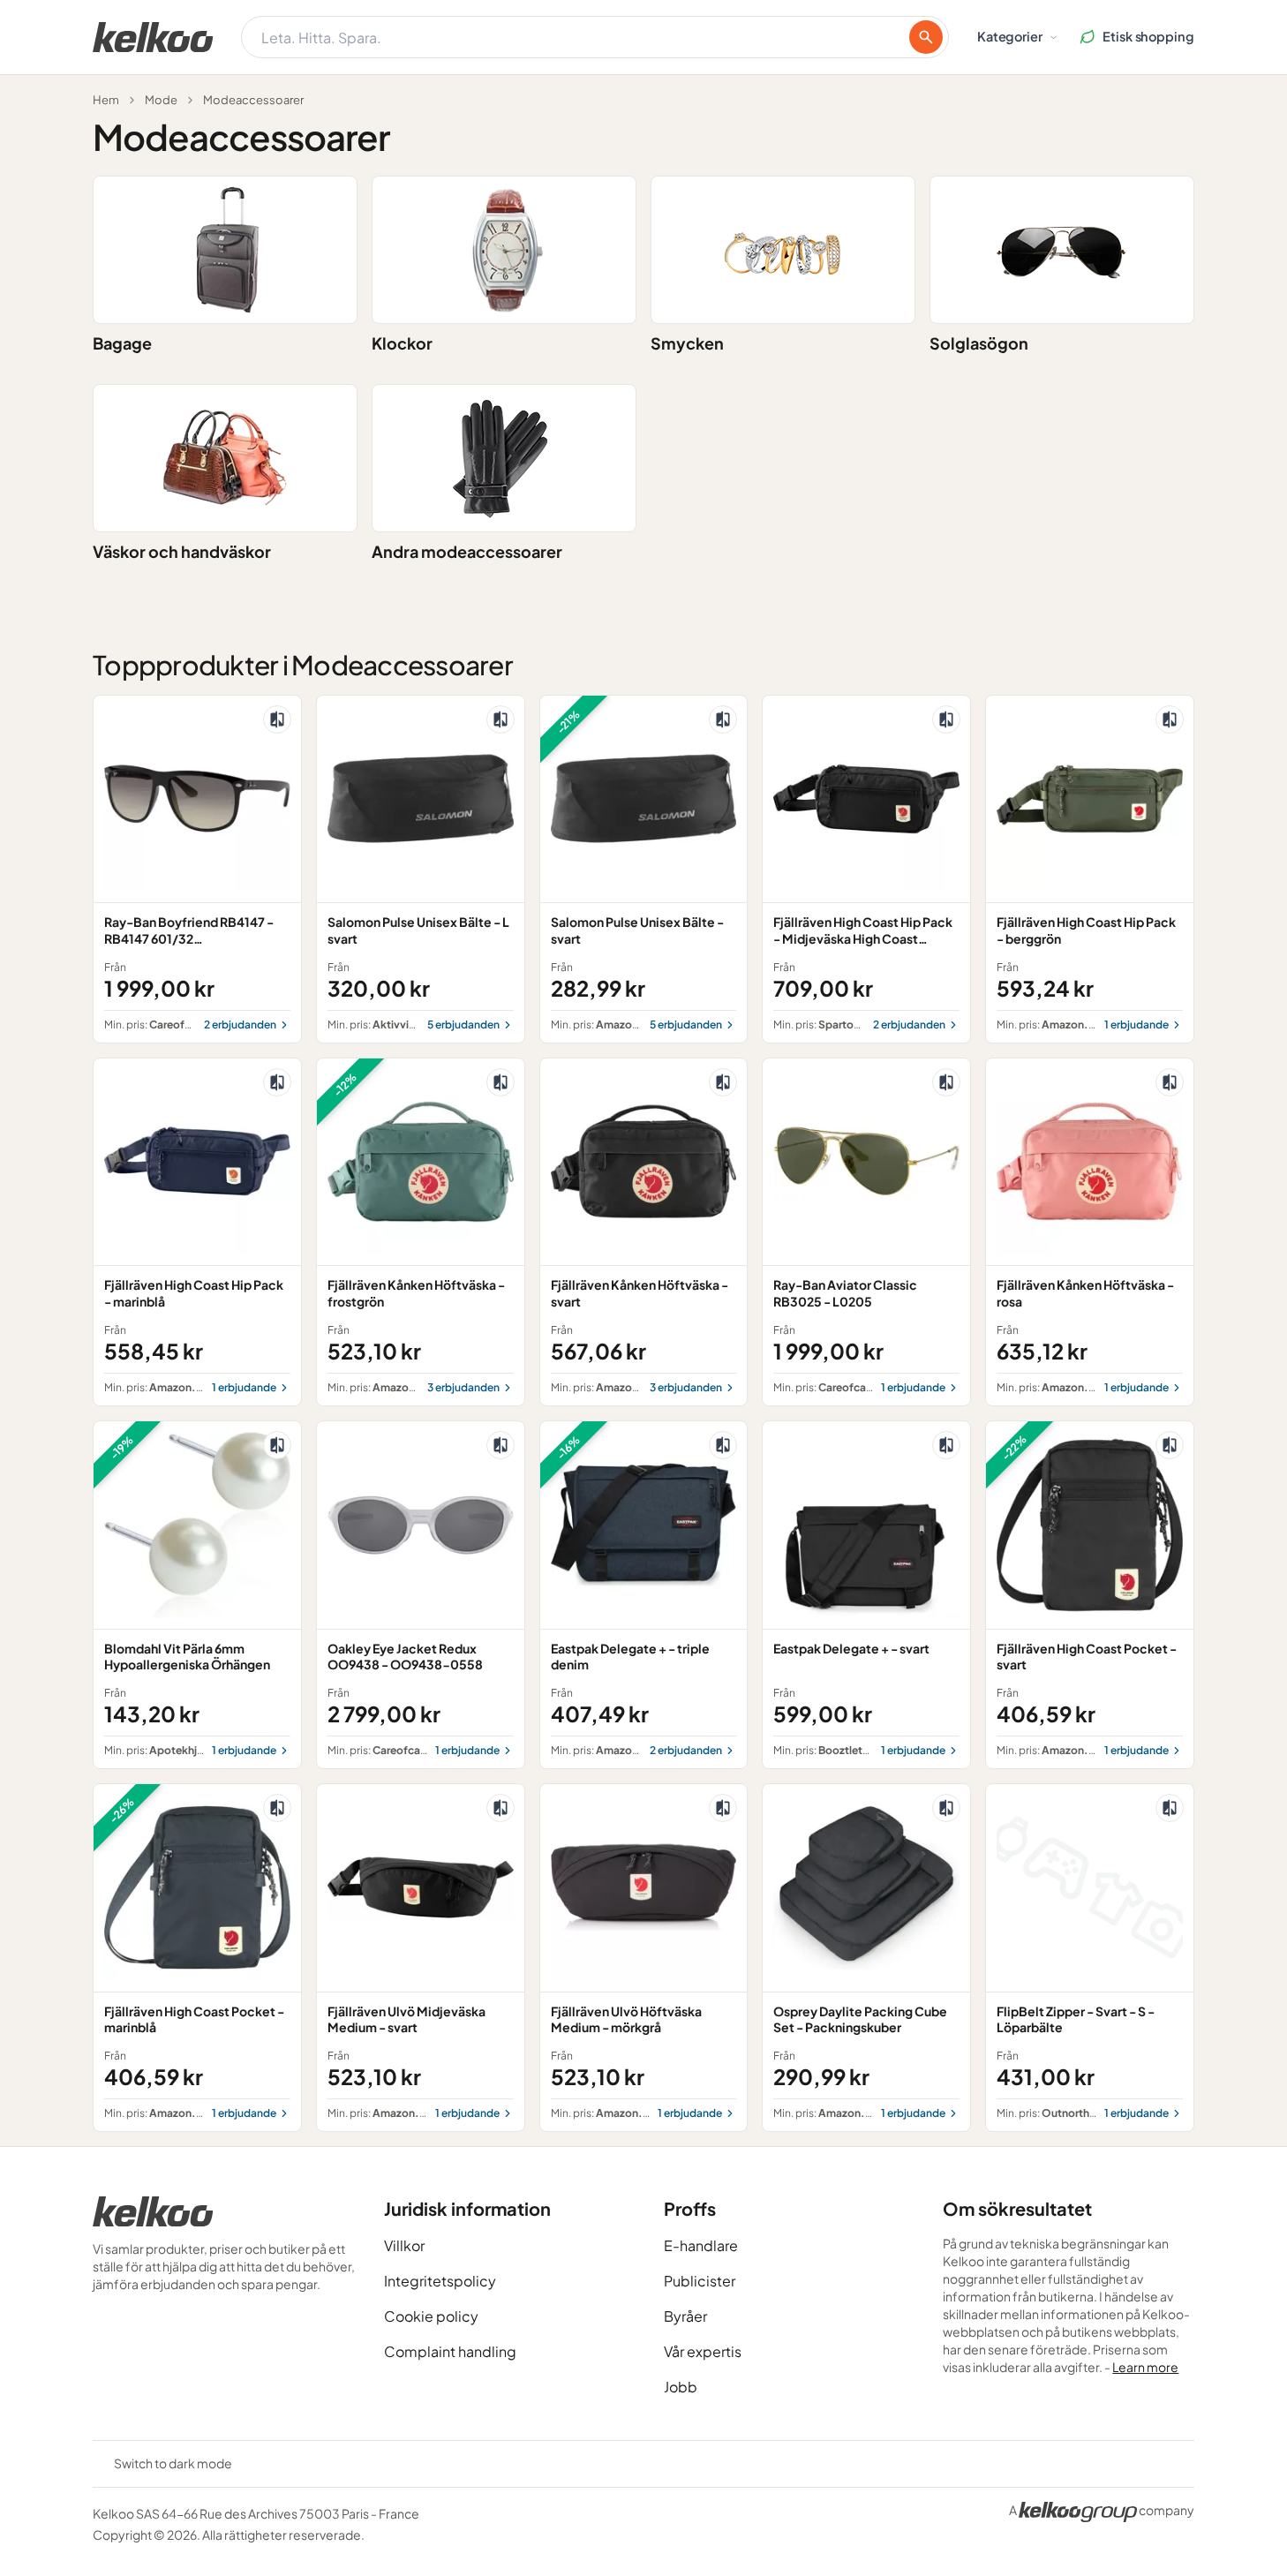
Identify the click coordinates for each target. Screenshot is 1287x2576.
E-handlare (701, 2245)
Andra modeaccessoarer (467, 551)
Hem (106, 100)
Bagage (122, 343)
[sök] (926, 37)
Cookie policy (431, 2316)
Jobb (681, 2387)
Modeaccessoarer (253, 100)
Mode (161, 100)
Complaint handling (450, 2351)
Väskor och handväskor (182, 551)
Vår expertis (703, 2351)
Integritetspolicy (440, 2281)
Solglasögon (979, 343)
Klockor (402, 343)
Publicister (700, 2281)
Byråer (685, 2316)
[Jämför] (277, 719)
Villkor (404, 2245)
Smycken (687, 343)
